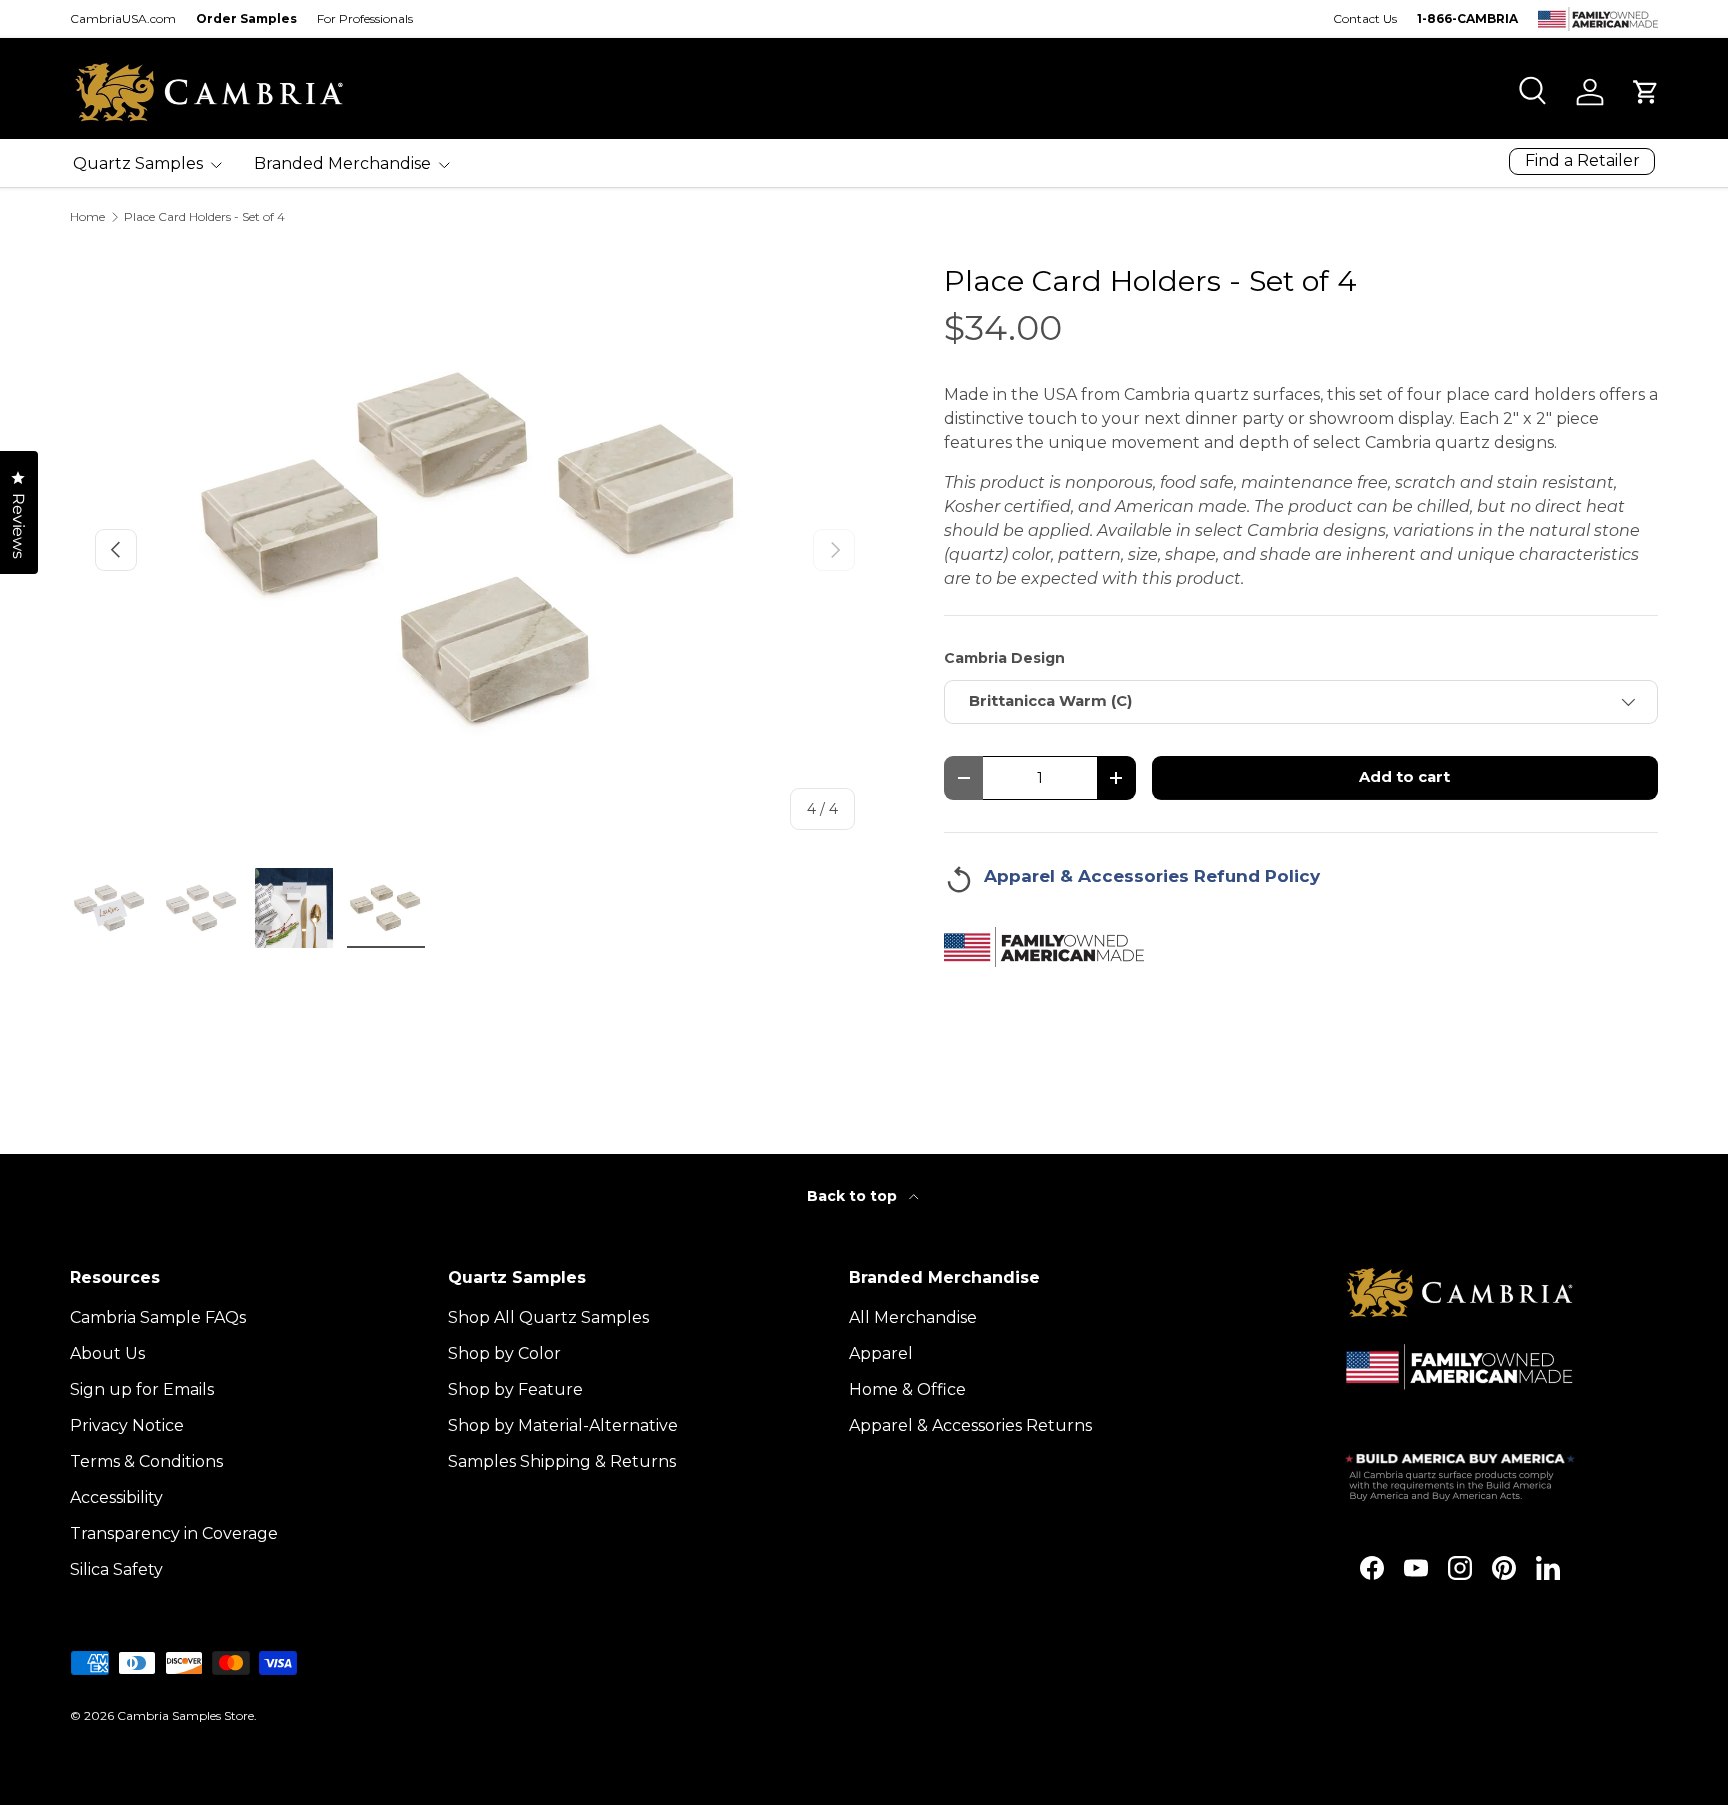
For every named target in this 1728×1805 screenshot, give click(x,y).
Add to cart (1404, 777)
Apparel (881, 1353)
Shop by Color (504, 1353)
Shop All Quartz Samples (548, 1317)
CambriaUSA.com (123, 18)
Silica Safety (116, 1569)
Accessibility (116, 1497)
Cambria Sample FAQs (158, 1317)
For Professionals (365, 18)
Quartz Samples (138, 163)
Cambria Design (1004, 658)
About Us (107, 1353)
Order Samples (246, 18)
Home (87, 217)
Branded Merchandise (342, 163)
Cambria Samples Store (185, 1715)
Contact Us (1365, 18)
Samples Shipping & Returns (562, 1461)
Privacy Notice (127, 1425)
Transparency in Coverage (174, 1533)
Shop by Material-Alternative (563, 1425)
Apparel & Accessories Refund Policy (1152, 876)
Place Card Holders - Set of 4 (204, 217)
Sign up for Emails (142, 1389)
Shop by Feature (515, 1389)
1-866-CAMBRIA (1467, 18)
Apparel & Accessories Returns (970, 1425)
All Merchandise (913, 1317)
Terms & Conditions (146, 1461)
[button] (1646, 92)
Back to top (854, 1196)
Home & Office (907, 1389)
